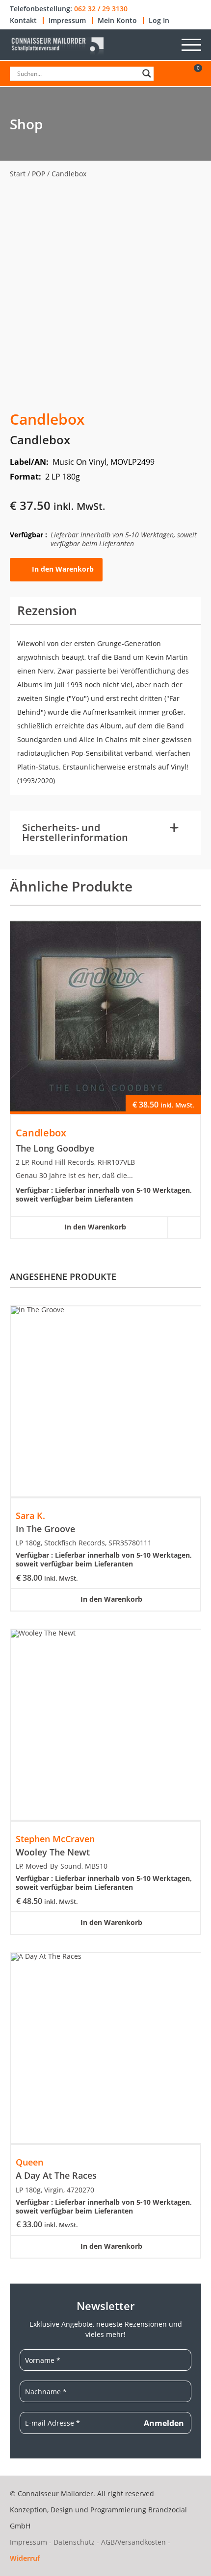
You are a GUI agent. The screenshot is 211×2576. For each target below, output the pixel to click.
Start (18, 174)
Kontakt (23, 21)
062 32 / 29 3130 (101, 9)
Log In (159, 21)
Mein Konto (117, 21)
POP (39, 174)
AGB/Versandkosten (133, 2542)
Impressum (67, 21)
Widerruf (25, 2558)
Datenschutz (74, 2542)
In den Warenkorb (63, 568)
